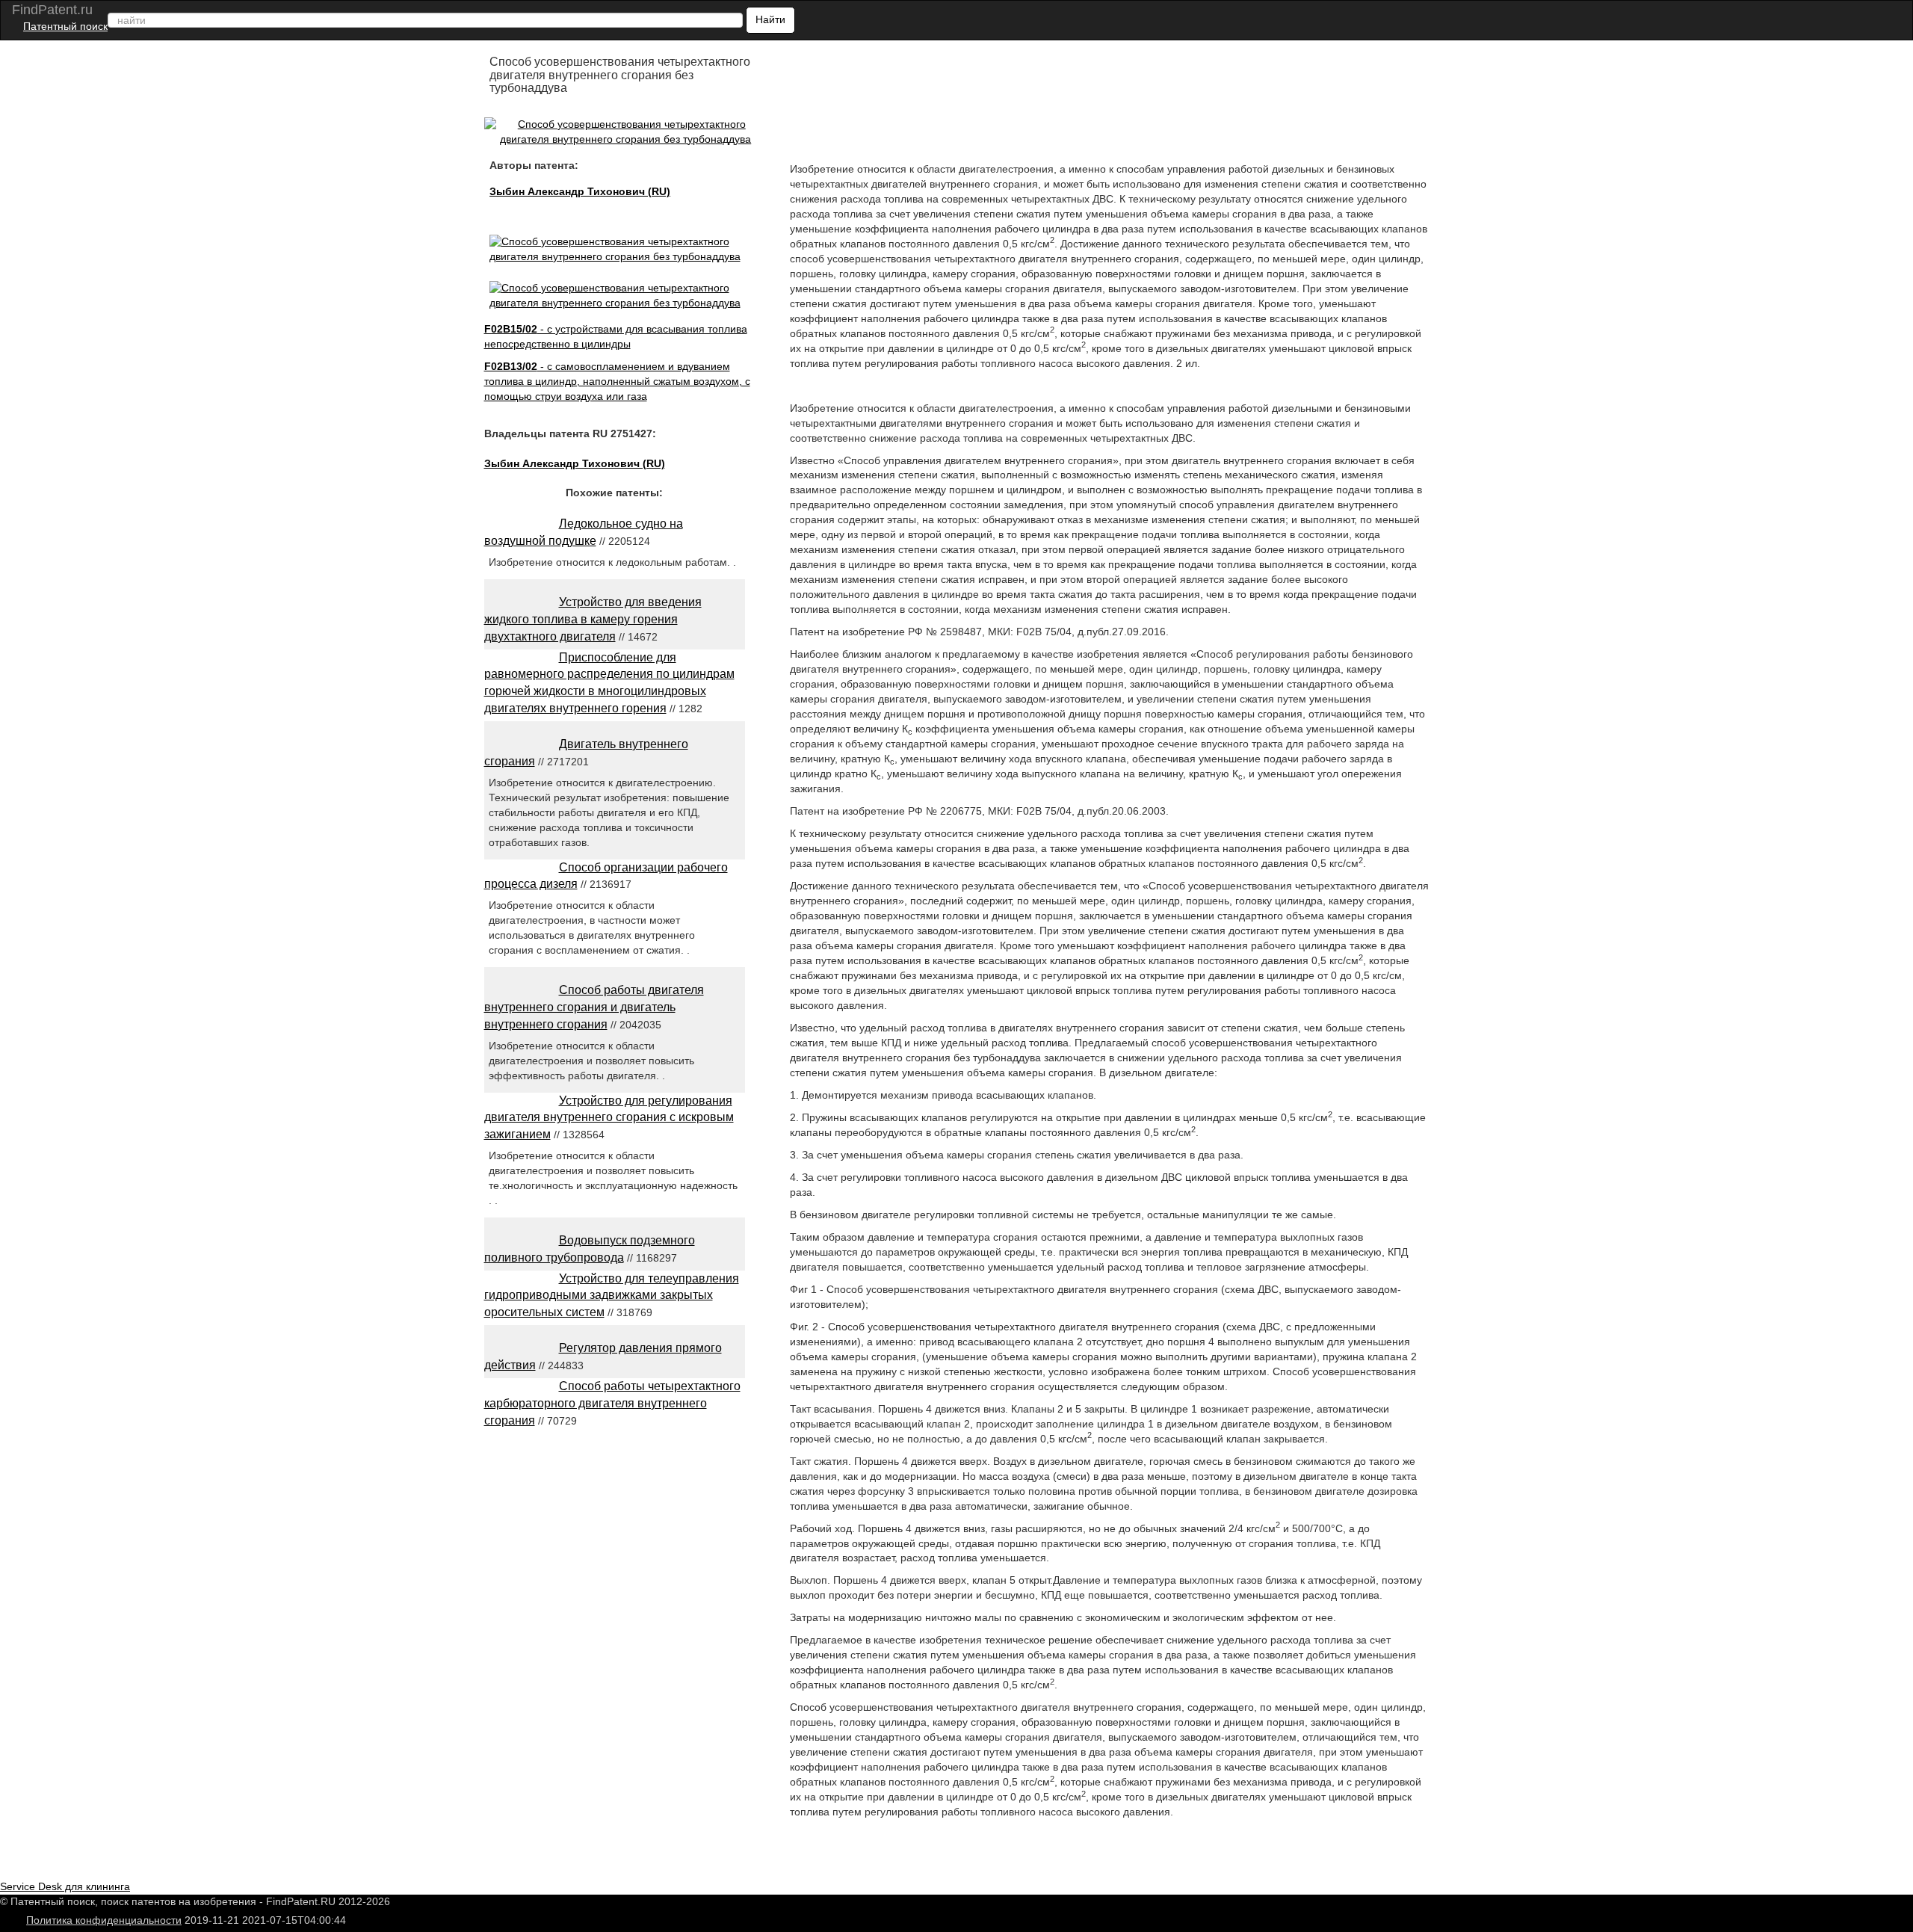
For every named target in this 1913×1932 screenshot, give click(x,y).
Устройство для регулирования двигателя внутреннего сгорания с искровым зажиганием (609, 1118)
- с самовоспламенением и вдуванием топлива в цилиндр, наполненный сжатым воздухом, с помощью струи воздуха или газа (617, 381)
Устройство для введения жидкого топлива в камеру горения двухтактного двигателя (593, 619)
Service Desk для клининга (65, 1886)
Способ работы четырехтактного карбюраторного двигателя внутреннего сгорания (612, 1403)
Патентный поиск (65, 26)
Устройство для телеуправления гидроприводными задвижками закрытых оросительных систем (612, 1296)
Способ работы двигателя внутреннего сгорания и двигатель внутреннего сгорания (594, 1007)
